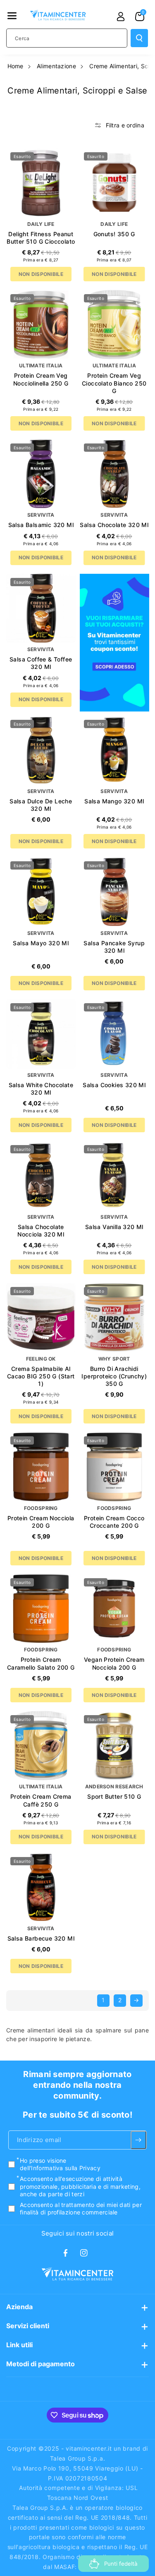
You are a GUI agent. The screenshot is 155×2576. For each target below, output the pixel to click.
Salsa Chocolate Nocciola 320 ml (41, 1230)
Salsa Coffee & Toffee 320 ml (41, 663)
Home (15, 66)
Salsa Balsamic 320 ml (41, 525)
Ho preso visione (60, 2164)
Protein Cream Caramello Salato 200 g (41, 1663)
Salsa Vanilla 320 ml (114, 1227)
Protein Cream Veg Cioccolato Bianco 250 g (114, 383)
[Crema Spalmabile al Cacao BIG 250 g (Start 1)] (41, 1318)
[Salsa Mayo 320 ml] (41, 892)
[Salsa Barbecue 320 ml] (41, 1888)
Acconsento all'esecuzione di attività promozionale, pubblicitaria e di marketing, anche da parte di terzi (80, 2187)
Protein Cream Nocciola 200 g (41, 1522)
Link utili (19, 2345)
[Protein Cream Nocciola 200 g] (41, 1467)
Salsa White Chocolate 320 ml (41, 1089)
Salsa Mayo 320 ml (41, 943)
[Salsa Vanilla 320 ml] (114, 1176)
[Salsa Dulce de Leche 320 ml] (41, 750)
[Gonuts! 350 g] (114, 183)
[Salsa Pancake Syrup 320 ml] (114, 892)
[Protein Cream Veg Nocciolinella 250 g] (41, 325)
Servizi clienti (28, 2326)
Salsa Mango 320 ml (114, 801)
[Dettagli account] (121, 17)
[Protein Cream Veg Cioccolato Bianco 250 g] (114, 325)
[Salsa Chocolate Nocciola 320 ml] (41, 1176)
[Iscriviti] (138, 2140)
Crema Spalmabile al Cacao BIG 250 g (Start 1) (41, 1376)
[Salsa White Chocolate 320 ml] (41, 1034)
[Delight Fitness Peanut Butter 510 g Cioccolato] (41, 183)
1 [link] (103, 2000)
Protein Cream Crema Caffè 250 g (41, 1800)
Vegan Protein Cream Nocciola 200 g (114, 1663)
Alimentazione (56, 66)
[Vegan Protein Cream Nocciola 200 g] (114, 1609)
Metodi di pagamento (41, 2364)
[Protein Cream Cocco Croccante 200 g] (114, 1467)
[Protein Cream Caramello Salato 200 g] (41, 1609)
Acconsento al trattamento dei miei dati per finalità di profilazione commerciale (81, 2208)
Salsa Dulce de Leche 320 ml (41, 805)
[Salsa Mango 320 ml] (114, 750)
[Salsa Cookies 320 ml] (114, 1034)
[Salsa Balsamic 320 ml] (41, 474)
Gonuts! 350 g (114, 234)
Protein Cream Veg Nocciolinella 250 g (41, 379)
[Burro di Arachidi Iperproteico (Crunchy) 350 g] (114, 1318)
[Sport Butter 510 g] (114, 1746)
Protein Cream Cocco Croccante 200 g (114, 1522)
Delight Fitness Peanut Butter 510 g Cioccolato (41, 238)
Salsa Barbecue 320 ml (41, 1938)
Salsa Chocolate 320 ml (114, 525)
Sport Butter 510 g (114, 1796)
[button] (12, 16)
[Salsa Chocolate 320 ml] (114, 474)
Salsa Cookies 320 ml (114, 1085)
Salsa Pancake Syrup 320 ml (114, 947)
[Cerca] (139, 38)
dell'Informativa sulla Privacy (60, 2168)
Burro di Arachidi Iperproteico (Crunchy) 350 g (114, 1376)
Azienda (19, 2307)
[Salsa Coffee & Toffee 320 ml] (41, 609)
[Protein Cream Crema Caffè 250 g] (41, 1746)
